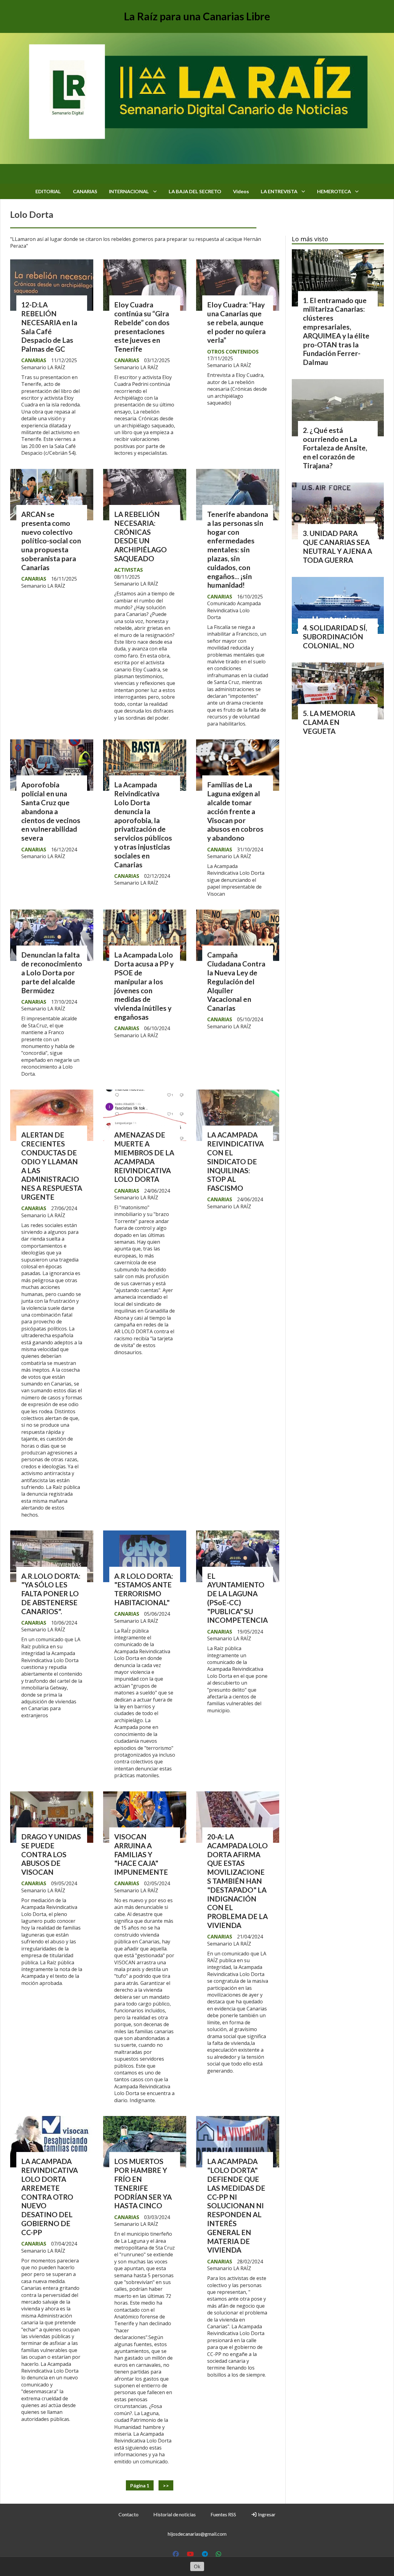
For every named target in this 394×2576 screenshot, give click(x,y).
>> (166, 2485)
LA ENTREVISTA (279, 191)
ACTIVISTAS (129, 570)
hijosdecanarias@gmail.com (197, 2534)
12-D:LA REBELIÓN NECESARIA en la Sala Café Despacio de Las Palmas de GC (49, 327)
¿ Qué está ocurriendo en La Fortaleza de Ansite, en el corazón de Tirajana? (335, 448)
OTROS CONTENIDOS (233, 352)
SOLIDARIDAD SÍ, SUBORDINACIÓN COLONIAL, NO (335, 637)
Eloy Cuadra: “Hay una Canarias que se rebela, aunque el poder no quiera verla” (236, 322)
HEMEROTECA (334, 191)
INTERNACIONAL (129, 191)
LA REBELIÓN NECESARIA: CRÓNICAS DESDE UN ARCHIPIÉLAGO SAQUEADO (141, 536)
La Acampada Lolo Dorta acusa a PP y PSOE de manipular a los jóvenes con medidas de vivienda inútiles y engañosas (144, 986)
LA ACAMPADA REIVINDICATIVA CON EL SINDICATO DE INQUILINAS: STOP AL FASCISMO (235, 1161)
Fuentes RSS (223, 2514)
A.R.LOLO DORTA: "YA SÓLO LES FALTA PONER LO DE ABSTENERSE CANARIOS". (51, 1594)
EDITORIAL (48, 191)
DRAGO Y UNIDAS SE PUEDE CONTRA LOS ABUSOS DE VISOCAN (51, 1854)
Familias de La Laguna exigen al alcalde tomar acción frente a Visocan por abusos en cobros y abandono (235, 811)
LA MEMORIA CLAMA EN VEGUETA (329, 722)
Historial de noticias (175, 2514)
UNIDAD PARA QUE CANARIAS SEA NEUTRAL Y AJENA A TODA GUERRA (338, 546)
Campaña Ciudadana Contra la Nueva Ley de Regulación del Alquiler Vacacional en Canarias (236, 981)
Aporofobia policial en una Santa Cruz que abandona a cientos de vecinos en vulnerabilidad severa (51, 811)
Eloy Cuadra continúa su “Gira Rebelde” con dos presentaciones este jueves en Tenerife (142, 327)
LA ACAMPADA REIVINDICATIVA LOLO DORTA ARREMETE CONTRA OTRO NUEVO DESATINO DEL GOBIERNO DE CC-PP (50, 2197)
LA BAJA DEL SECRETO (195, 191)
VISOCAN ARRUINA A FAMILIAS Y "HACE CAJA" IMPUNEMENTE (141, 1854)
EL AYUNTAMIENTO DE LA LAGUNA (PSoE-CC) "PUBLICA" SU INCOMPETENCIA (237, 1598)
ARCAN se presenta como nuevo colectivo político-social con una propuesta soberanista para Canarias (51, 541)
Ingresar (266, 2514)
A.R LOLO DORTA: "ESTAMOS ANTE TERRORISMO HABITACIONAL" (144, 1589)
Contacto (129, 2514)
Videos (241, 191)
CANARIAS (85, 191)
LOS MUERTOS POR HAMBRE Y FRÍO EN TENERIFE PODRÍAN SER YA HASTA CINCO (143, 2183)
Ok (197, 2566)
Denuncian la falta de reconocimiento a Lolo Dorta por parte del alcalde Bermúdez (52, 972)
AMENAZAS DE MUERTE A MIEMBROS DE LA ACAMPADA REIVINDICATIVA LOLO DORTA (144, 1157)
